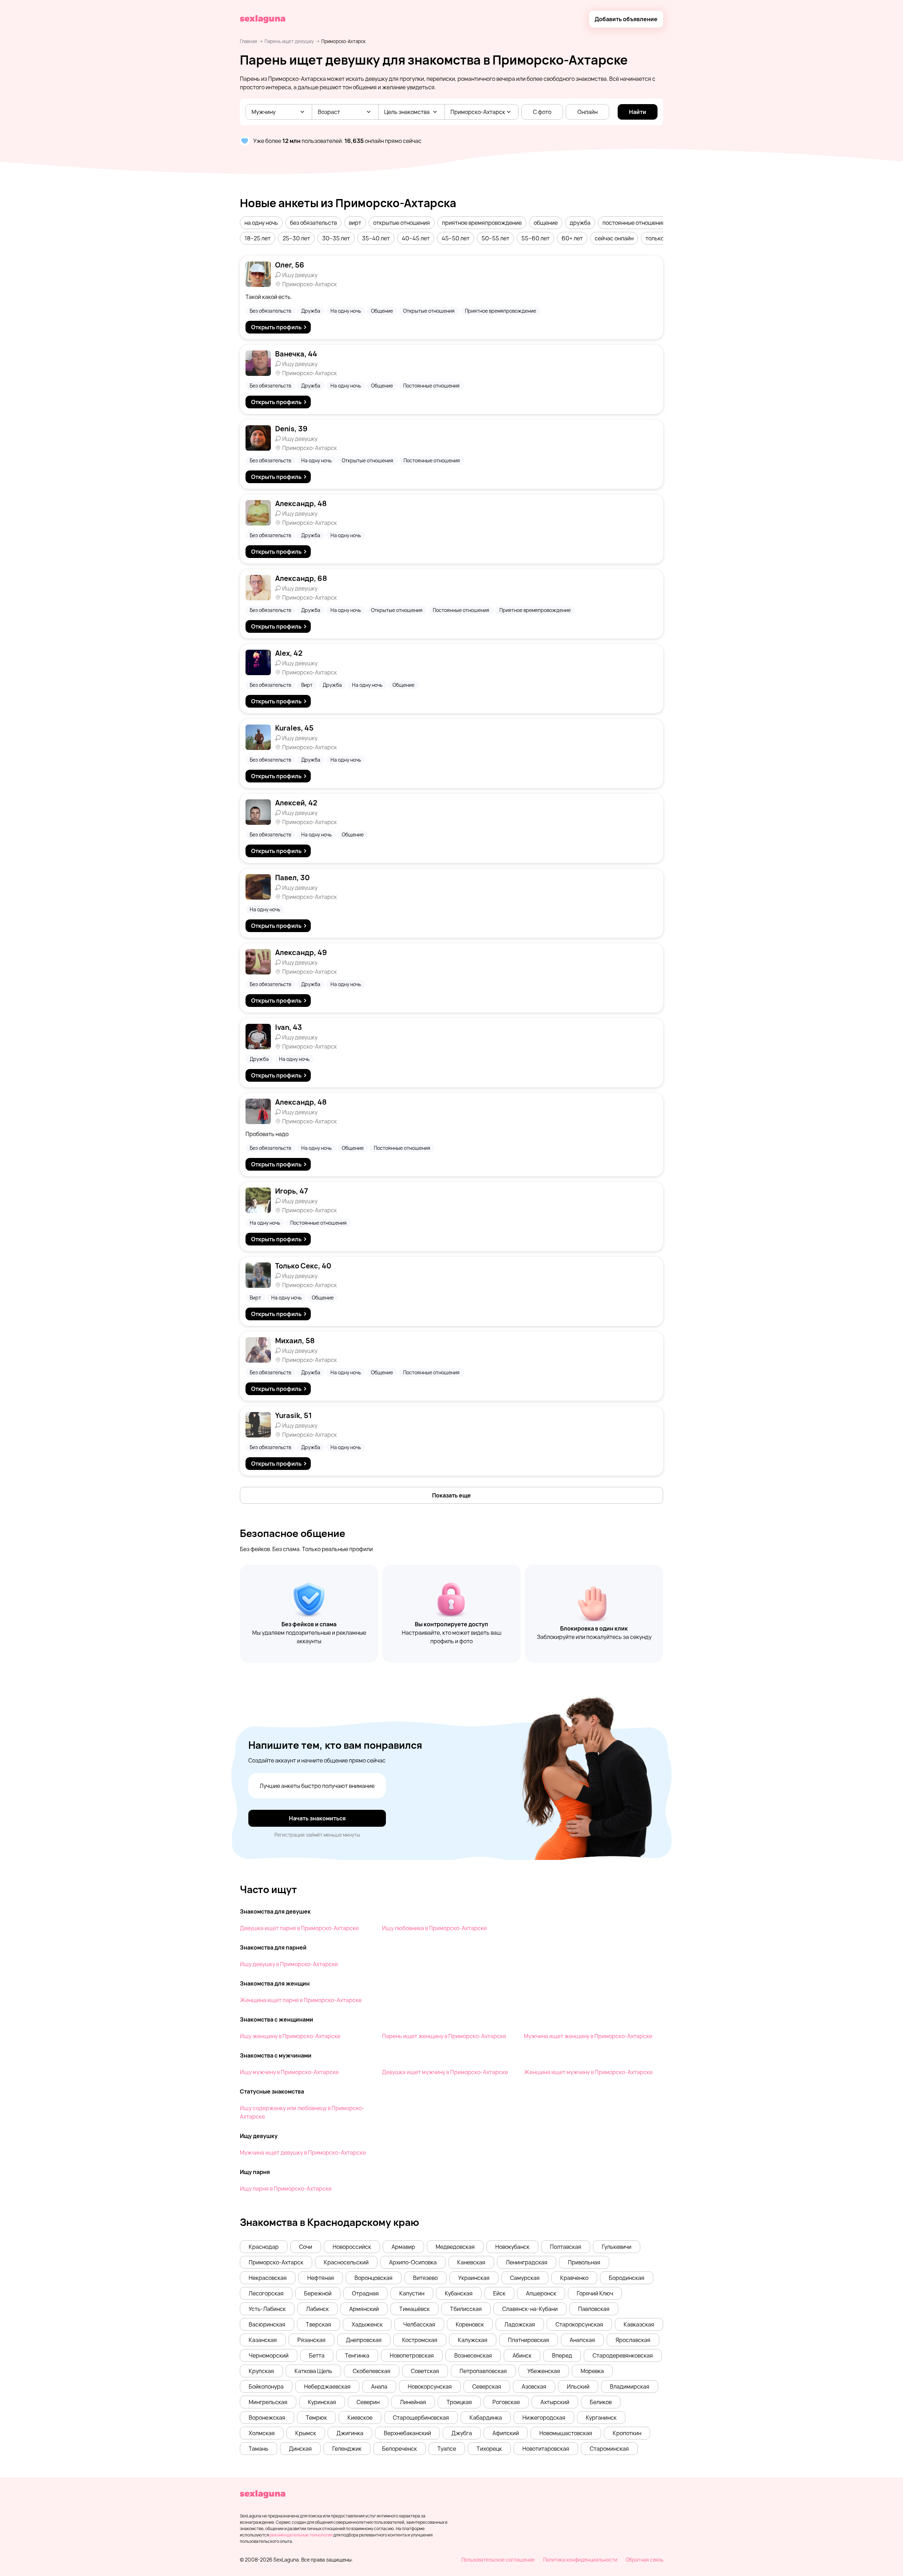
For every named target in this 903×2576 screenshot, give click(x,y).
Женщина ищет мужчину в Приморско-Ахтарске (588, 2072)
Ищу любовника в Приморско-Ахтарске (434, 1928)
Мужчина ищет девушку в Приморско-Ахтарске (303, 2152)
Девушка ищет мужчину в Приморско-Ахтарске (445, 2072)
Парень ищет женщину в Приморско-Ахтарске (444, 2036)
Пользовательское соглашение (498, 2560)
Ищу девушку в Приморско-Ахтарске (289, 1964)
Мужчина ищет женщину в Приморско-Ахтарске (588, 2036)
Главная (249, 41)
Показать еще (451, 1495)
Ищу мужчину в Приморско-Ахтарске (289, 2072)
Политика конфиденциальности (580, 2560)
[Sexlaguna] (263, 19)
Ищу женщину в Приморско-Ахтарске (290, 2036)
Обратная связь (644, 2560)
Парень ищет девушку (289, 41)
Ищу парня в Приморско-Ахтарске (286, 2188)
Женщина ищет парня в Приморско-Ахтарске (301, 2000)
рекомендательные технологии (301, 2535)
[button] (261, 223)
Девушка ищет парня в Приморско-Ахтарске (299, 1928)
